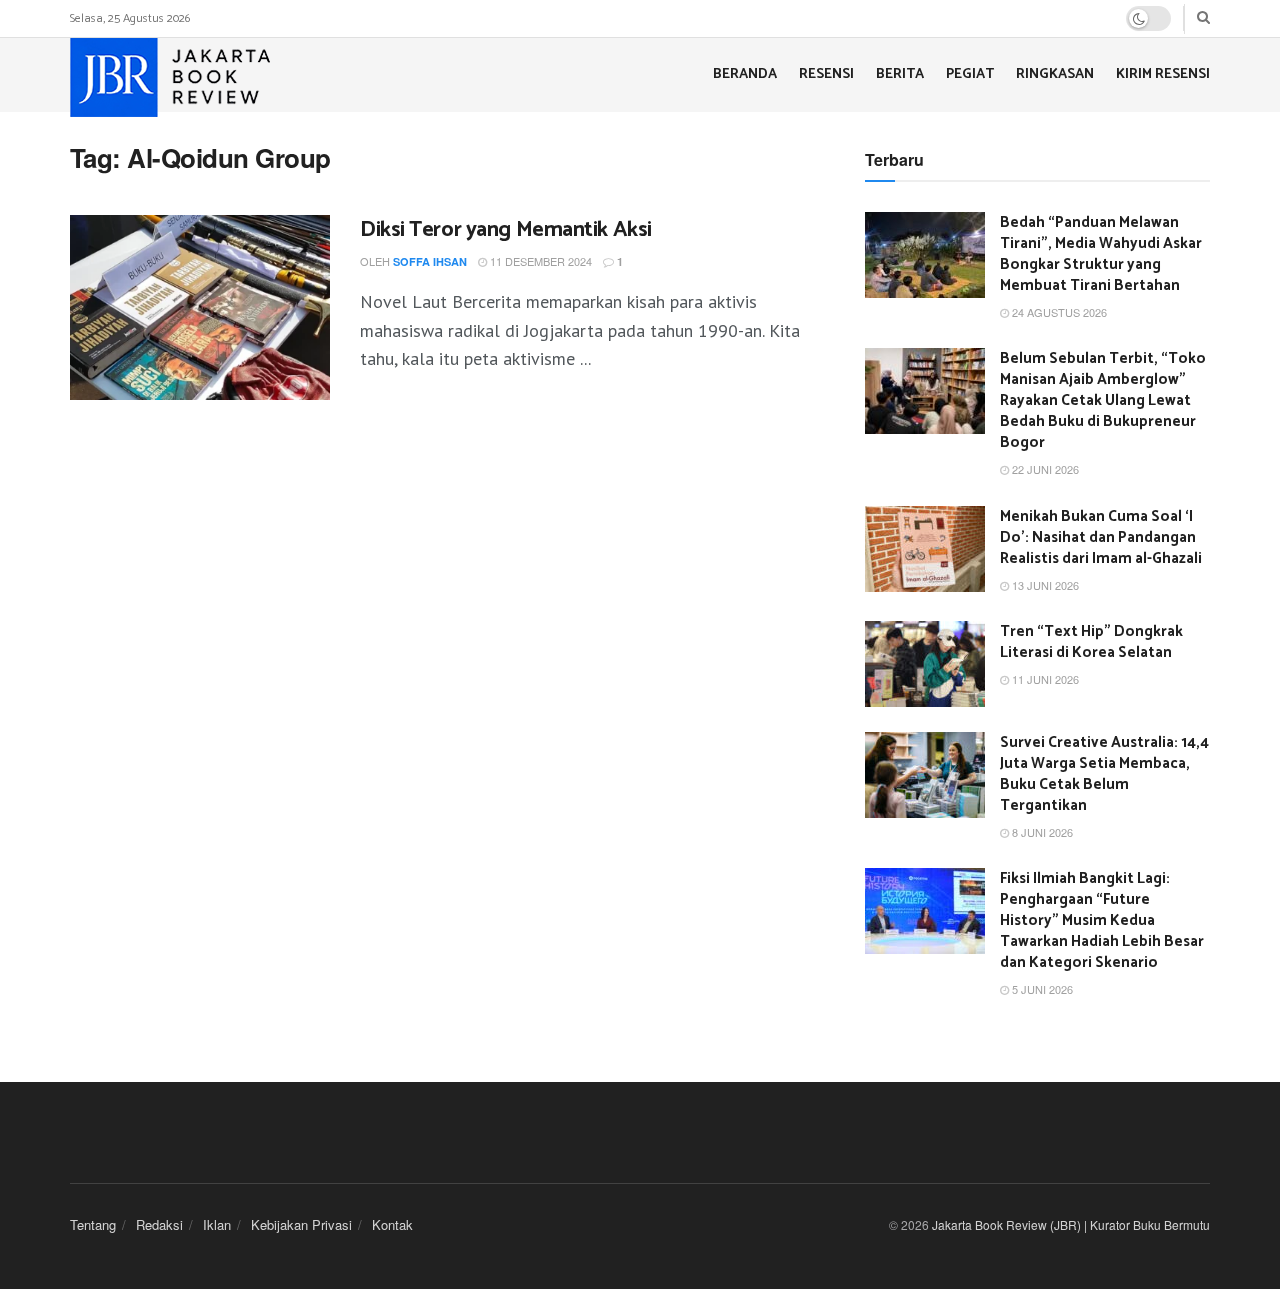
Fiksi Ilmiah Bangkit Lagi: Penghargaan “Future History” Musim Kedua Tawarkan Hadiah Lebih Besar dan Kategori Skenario (1102, 920)
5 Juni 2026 (1041, 989)
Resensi (826, 74)
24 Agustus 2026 (1058, 312)
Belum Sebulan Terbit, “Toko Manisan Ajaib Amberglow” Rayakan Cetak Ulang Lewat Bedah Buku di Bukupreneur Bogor (1103, 400)
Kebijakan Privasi (301, 1224)
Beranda (745, 74)
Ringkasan (1055, 74)
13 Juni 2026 (1044, 585)
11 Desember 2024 (539, 261)
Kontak (392, 1224)
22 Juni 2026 (1044, 469)
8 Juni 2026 (1041, 832)
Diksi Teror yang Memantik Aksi (506, 230)
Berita (900, 74)
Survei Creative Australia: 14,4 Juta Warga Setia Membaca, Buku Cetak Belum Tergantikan (1104, 774)
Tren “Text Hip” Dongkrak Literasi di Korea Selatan (1091, 642)
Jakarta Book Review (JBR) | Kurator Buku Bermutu (1071, 1224)
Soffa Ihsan (430, 261)
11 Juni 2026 (1044, 679)
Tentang (93, 1224)
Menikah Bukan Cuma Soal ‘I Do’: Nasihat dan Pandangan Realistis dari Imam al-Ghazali (1101, 537)
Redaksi (159, 1224)
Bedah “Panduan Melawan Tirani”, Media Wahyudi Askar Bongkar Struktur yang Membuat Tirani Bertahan (1101, 254)
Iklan (217, 1224)
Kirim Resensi (1163, 74)
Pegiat (970, 74)
